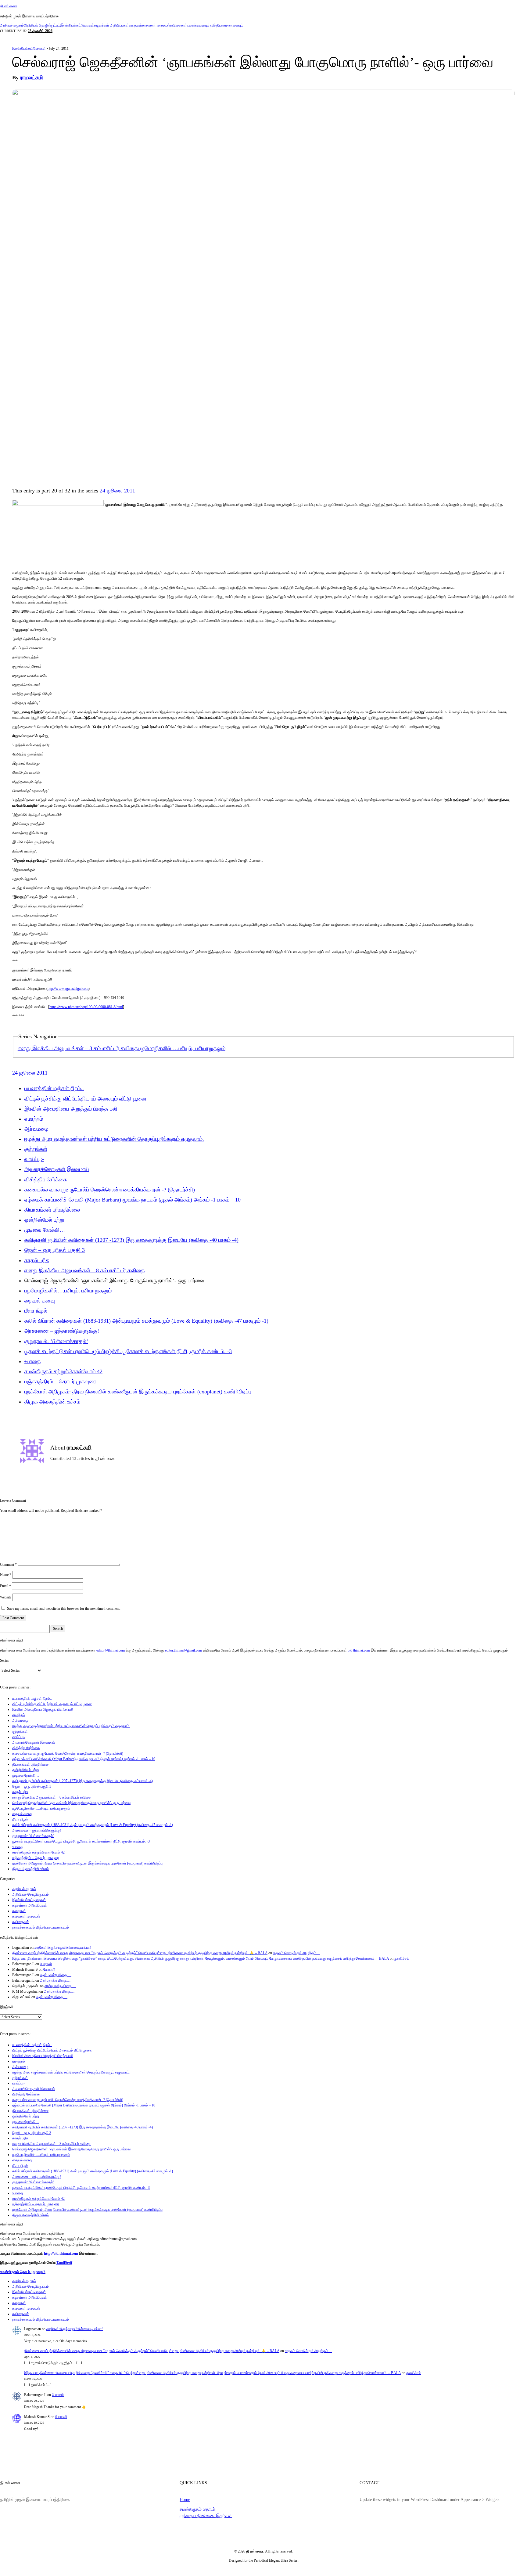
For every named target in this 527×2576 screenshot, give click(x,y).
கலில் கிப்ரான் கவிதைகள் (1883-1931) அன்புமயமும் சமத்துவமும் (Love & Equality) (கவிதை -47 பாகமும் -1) (146, 1321)
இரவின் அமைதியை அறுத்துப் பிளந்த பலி (71, 1109)
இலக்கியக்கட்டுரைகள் (77, 25)
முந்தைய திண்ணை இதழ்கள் (206, 2516)
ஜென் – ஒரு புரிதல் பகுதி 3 (55, 1250)
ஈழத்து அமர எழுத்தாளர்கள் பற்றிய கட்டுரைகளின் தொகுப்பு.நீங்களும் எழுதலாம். (114, 1139)
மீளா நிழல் (36, 1311)
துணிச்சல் (402, 1958)
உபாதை (33, 1361)
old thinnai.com (359, 1650)
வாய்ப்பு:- (34, 1159)
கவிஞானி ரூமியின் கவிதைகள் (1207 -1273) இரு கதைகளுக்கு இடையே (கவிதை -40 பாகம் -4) (131, 1240)
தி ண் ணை (9, 6)
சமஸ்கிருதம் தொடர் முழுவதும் (23, 2272)
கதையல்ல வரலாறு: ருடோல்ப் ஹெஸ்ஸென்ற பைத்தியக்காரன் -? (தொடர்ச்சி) (110, 1190)
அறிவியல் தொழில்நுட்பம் (42, 25)
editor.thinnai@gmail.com (183, 1650)
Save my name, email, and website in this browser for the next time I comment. (64, 1609)
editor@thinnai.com (111, 1650)
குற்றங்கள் (36, 1149)
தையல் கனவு (40, 1301)
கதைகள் (135, 25)
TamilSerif (64, 2263)
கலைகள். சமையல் (156, 25)
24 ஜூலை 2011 (117, 491)
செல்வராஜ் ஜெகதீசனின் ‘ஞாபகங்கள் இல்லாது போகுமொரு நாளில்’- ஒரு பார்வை (71, 1803)
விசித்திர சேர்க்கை (46, 1180)
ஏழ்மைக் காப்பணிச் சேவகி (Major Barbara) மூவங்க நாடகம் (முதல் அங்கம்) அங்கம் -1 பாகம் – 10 (133, 1200)
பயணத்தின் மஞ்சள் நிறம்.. (54, 1088)
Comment (8, 1565)
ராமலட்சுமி (32, 77)
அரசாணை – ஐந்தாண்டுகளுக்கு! (62, 1331)
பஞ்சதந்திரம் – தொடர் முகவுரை (60, 1382)
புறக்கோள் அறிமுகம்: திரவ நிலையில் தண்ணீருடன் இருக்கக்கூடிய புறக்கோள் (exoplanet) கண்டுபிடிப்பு (138, 1392)
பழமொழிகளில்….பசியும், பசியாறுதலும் (182, 1048)
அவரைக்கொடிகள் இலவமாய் (57, 1169)
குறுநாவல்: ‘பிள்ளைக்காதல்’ (56, 1341)
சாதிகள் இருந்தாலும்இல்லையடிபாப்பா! (63, 1947)
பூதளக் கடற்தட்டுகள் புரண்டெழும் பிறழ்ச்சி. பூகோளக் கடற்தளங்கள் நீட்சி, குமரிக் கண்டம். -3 (128, 1351)
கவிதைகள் (178, 25)
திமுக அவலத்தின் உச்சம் (52, 1402)
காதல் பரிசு (37, 1260)
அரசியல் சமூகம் (12, 25)
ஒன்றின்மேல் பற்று (44, 1220)
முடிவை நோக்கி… (45, 1230)
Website (6, 1597)
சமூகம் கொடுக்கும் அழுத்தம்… (296, 1953)
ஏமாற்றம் (34, 1119)
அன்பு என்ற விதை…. (56, 1975)
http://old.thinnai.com (61, 2254)
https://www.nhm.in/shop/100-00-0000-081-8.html (86, 1007)
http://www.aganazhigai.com (68, 989)
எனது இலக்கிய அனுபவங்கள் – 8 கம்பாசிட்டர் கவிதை (78, 1048)
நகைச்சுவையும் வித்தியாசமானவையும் (215, 25)
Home (185, 2499)
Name (6, 1575)
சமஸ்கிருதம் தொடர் (197, 2509)
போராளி (46, 1964)
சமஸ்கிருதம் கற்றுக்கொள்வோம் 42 (63, 1371)
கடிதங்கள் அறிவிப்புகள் (111, 25)
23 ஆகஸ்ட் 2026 (40, 31)
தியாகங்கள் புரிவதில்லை (52, 1210)
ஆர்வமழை (36, 1129)
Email (5, 1586)
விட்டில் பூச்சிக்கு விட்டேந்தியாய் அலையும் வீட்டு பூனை (85, 1099)
